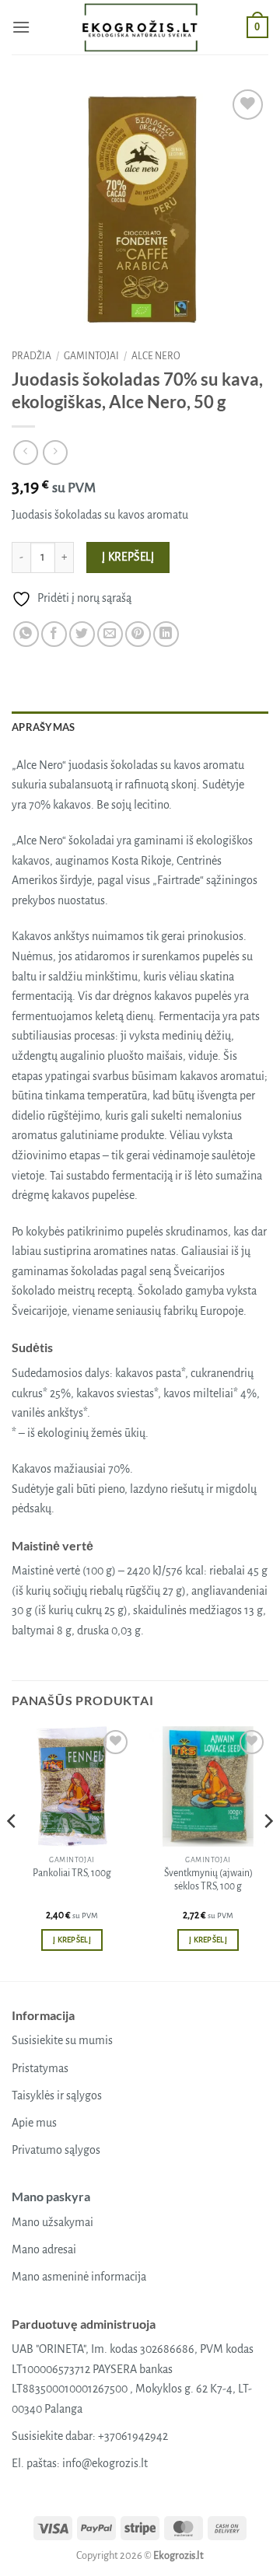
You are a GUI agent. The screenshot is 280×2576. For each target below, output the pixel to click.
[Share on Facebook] (54, 634)
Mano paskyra (51, 2196)
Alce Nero (156, 356)
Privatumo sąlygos (56, 2150)
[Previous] (12, 1852)
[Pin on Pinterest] (138, 634)
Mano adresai (44, 2249)
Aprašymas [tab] (43, 727)
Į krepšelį (128, 557)
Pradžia (31, 356)
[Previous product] (55, 452)
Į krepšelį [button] (72, 1940)
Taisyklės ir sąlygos (57, 2095)
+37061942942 (133, 2436)
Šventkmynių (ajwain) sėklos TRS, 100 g (208, 1880)
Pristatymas (40, 2068)
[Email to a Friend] (110, 634)
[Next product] (25, 452)
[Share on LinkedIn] (166, 634)
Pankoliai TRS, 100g (72, 1873)
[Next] (268, 1852)
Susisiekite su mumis (62, 2040)
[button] (21, 27)
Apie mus (34, 2123)
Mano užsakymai (52, 2222)
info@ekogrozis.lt (105, 2463)
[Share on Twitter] (82, 634)
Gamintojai (91, 356)
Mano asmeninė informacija (79, 2277)
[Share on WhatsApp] (26, 634)
